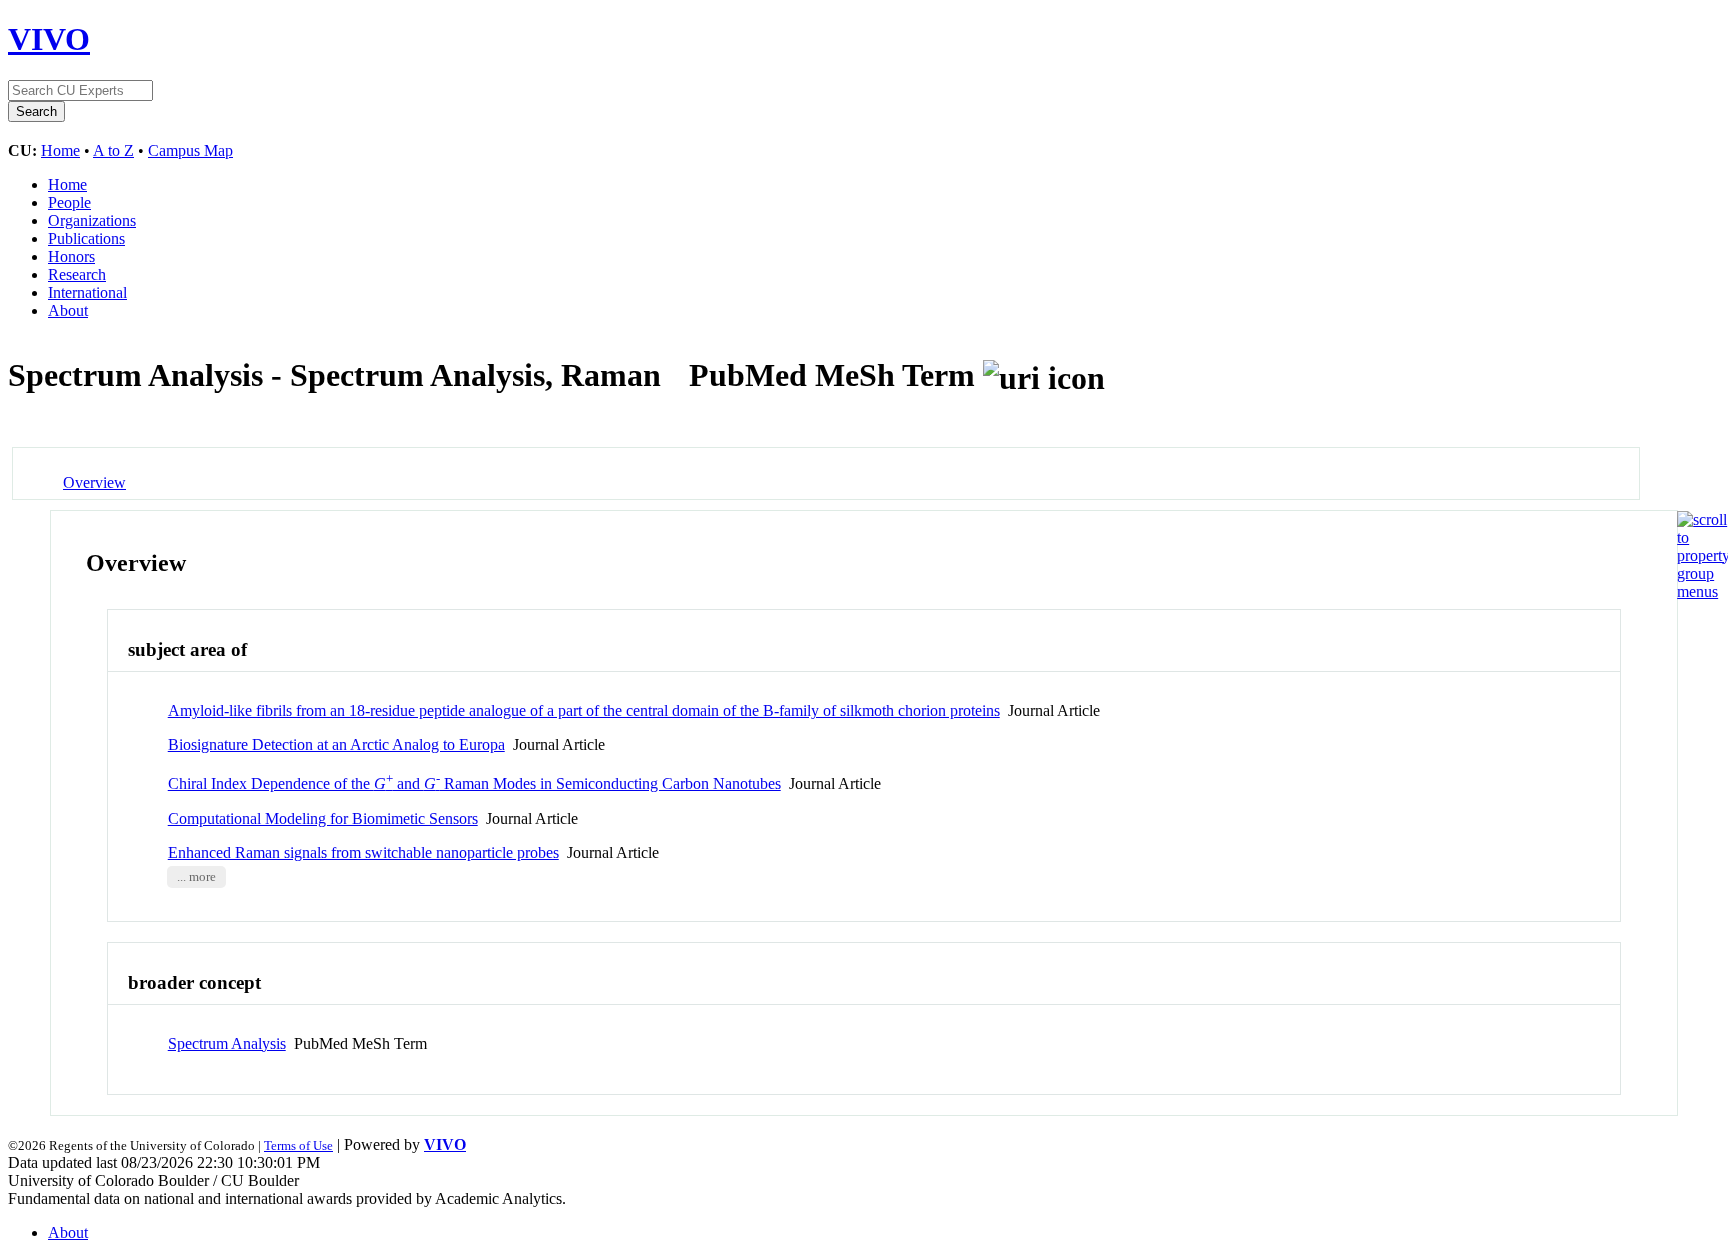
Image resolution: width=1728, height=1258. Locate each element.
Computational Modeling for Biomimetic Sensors (323, 818)
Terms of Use (298, 1145)
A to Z (113, 150)
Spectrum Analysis (227, 1043)
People (69, 202)
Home (60, 150)
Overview (94, 482)
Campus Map (190, 150)
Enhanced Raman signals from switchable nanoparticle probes (363, 852)
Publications (86, 238)
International (87, 292)
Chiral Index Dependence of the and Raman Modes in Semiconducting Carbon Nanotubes (474, 783)
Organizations (92, 220)
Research (77, 274)
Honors (71, 256)
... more (196, 877)
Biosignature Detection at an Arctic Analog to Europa (336, 744)
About (68, 310)
